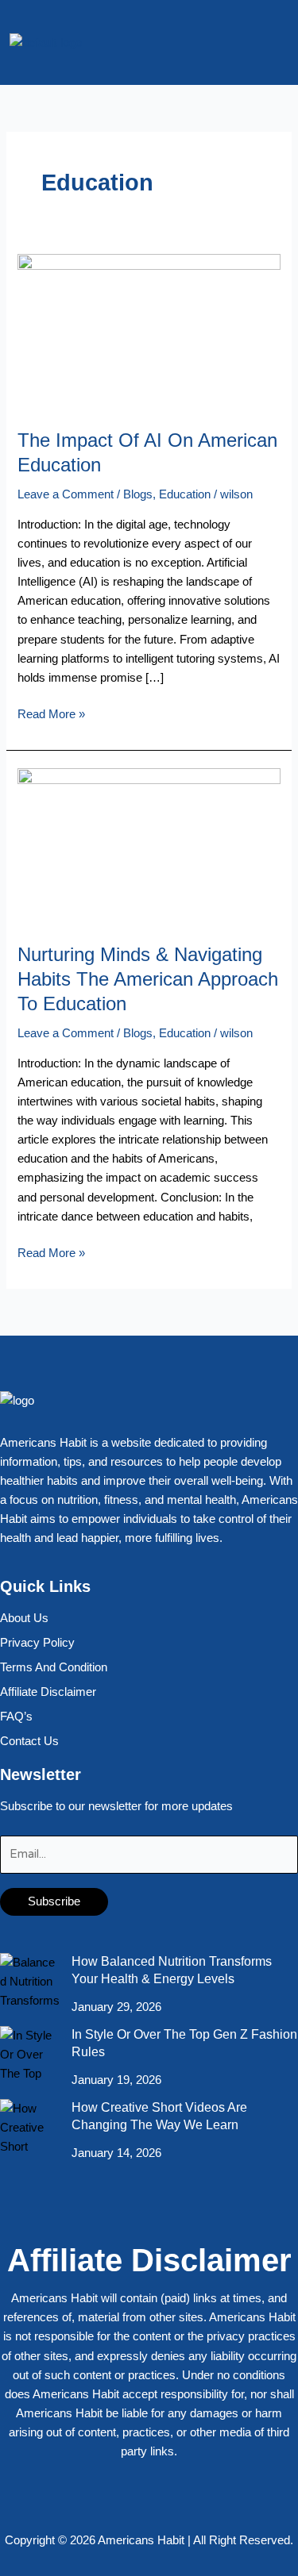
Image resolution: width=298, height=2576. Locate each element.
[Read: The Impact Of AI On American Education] (149, 332)
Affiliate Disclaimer (48, 1692)
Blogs (138, 494)
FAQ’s (16, 1717)
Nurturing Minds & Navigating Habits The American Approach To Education (148, 979)
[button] (277, 42)
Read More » (51, 713)
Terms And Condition (54, 1667)
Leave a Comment (66, 494)
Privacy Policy (37, 1643)
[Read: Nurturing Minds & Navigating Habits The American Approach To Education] (149, 846)
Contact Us (29, 1741)
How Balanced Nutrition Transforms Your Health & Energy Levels (172, 1970)
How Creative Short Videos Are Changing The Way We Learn (159, 2116)
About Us (24, 1618)
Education (185, 494)
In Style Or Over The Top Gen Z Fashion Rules (184, 2043)
